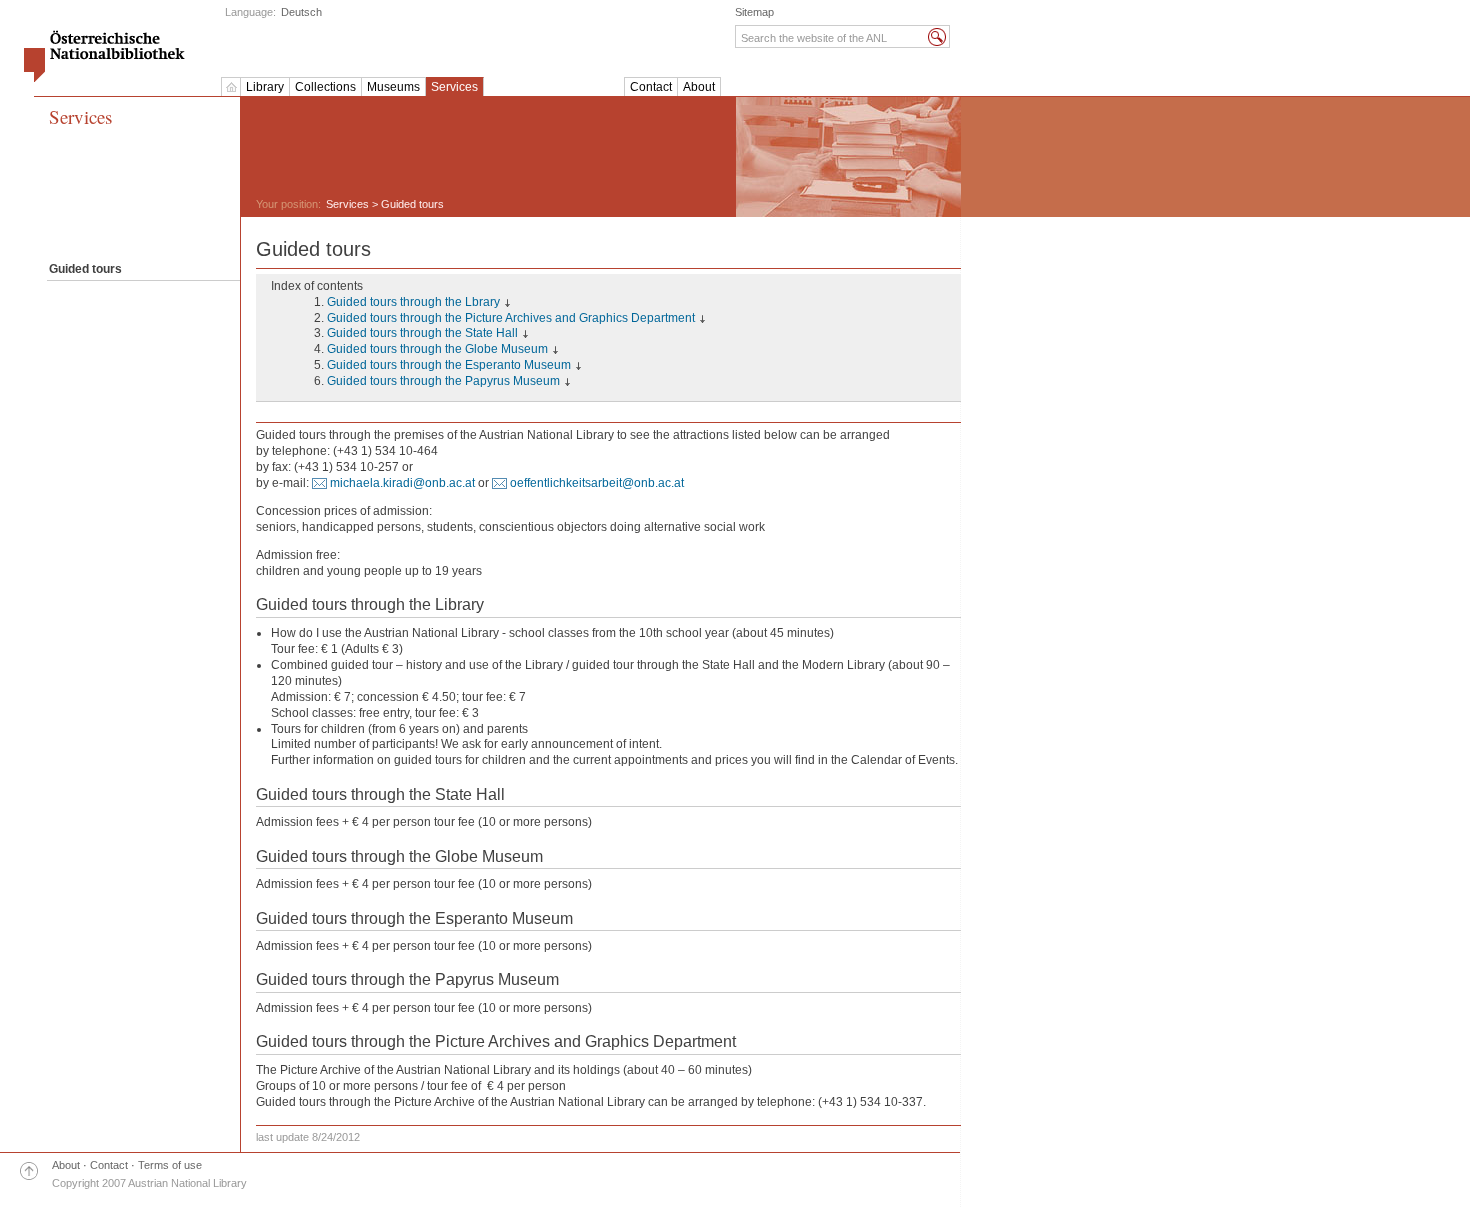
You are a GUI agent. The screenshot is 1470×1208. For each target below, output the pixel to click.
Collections (325, 87)
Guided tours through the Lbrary (413, 302)
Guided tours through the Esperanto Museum (449, 365)
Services (454, 87)
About (699, 87)
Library (265, 87)
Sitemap (754, 12)
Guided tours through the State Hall (422, 333)
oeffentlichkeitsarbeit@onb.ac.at (597, 483)
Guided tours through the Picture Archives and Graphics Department (511, 318)
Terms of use (170, 1165)
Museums (393, 87)
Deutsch (301, 12)
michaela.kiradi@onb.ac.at (402, 483)
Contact (651, 87)
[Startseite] (231, 87)
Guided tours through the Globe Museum (437, 349)
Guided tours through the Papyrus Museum (443, 381)
